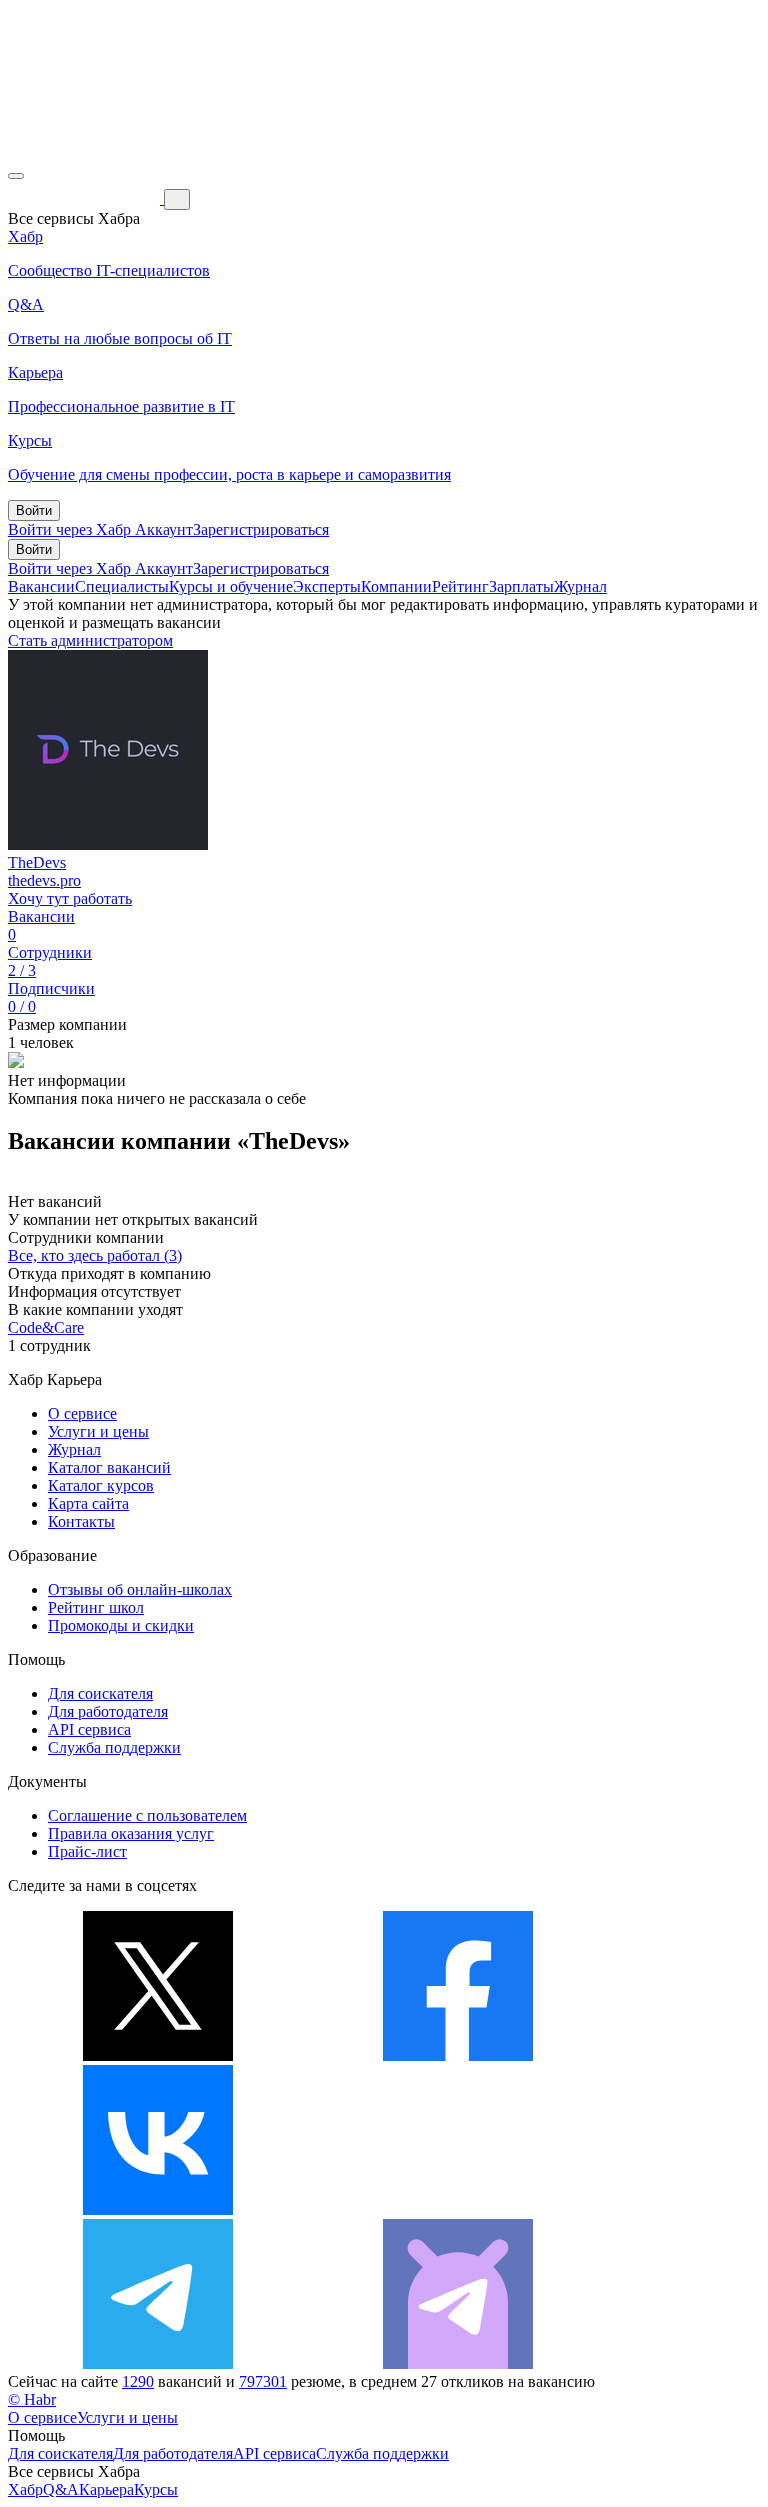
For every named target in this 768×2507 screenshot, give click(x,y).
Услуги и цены (98, 1431)
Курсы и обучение (231, 586)
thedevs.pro (44, 880)
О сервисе (82, 1413)
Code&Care (46, 1327)
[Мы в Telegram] (158, 2363)
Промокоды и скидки (121, 1625)
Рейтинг (460, 586)
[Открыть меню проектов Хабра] (16, 176)
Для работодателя (108, 1711)
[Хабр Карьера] (86, 198)
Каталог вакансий (109, 1467)
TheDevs (37, 862)
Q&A (61, 2489)
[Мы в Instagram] (458, 2209)
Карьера (106, 2489)
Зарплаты (521, 586)
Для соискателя (100, 1693)
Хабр (25, 2489)
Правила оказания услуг (131, 1833)
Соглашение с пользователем (147, 1815)
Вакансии (41, 586)
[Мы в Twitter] (158, 2055)
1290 (138, 2381)
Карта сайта (88, 1503)
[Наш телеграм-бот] (458, 2363)
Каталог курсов (101, 1485)
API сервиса (89, 1729)
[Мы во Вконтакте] (158, 2209)
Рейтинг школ (96, 1607)
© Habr (32, 2399)
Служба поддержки (114, 1747)
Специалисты (122, 586)
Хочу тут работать (70, 898)
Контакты (81, 1521)
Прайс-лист (87, 1851)
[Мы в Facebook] (458, 2055)
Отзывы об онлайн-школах (140, 1589)
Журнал (580, 586)
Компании (396, 586)
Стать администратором (90, 640)
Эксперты (327, 586)
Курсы (156, 2489)
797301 (263, 2381)
